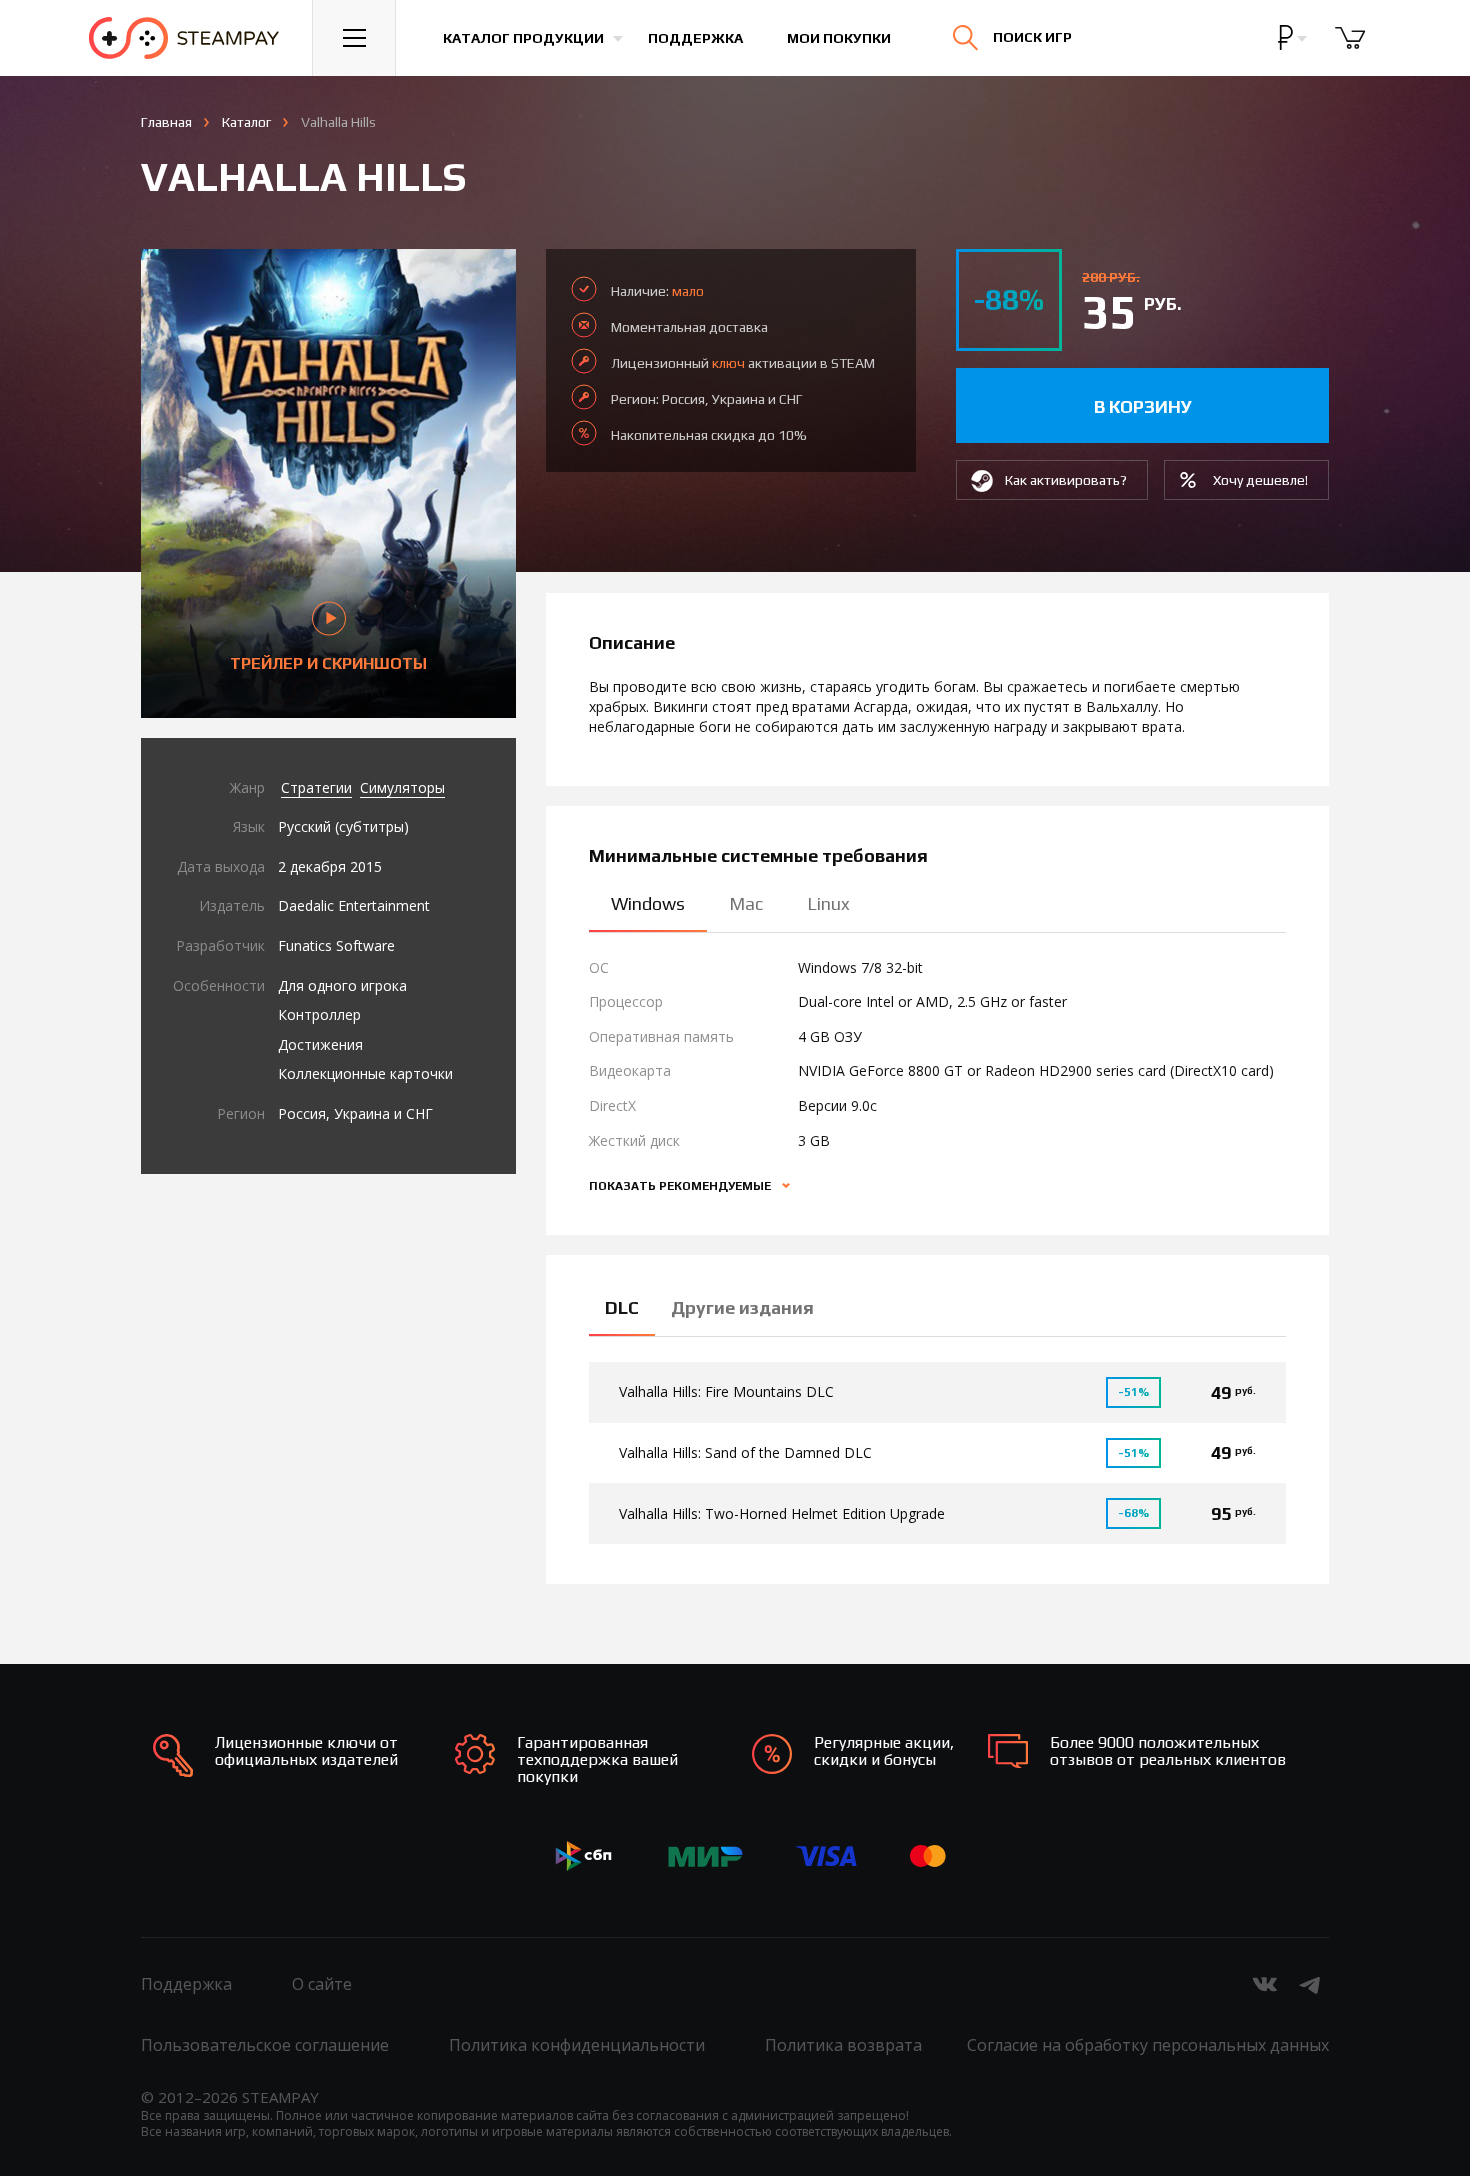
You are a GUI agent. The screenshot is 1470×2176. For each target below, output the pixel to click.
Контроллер (319, 1014)
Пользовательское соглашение (265, 2045)
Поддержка (695, 38)
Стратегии (316, 787)
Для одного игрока (342, 985)
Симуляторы (402, 787)
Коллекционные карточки (365, 1073)
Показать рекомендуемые (681, 1186)
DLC (622, 1307)
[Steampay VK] (1265, 1984)
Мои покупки (839, 38)
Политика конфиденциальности (577, 2045)
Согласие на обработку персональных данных (1148, 2045)
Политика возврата (843, 2045)
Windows (648, 903)
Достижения (320, 1044)
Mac (746, 903)
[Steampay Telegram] (1311, 1984)
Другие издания (742, 1307)
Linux (828, 903)
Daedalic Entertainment (354, 905)
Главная (166, 122)
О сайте (322, 1984)
